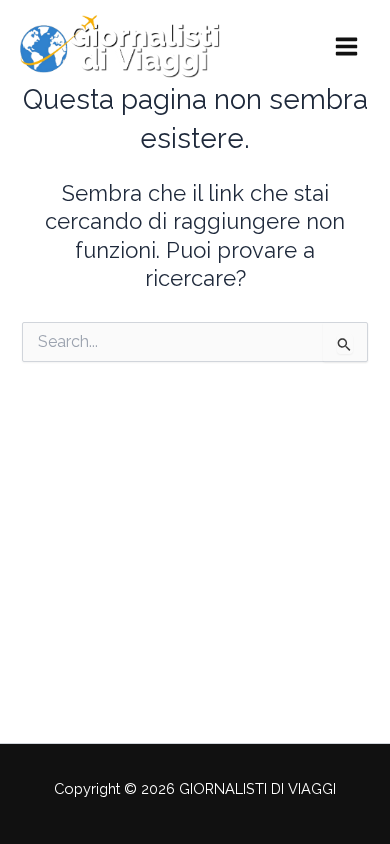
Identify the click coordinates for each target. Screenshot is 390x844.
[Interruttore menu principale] (346, 46)
